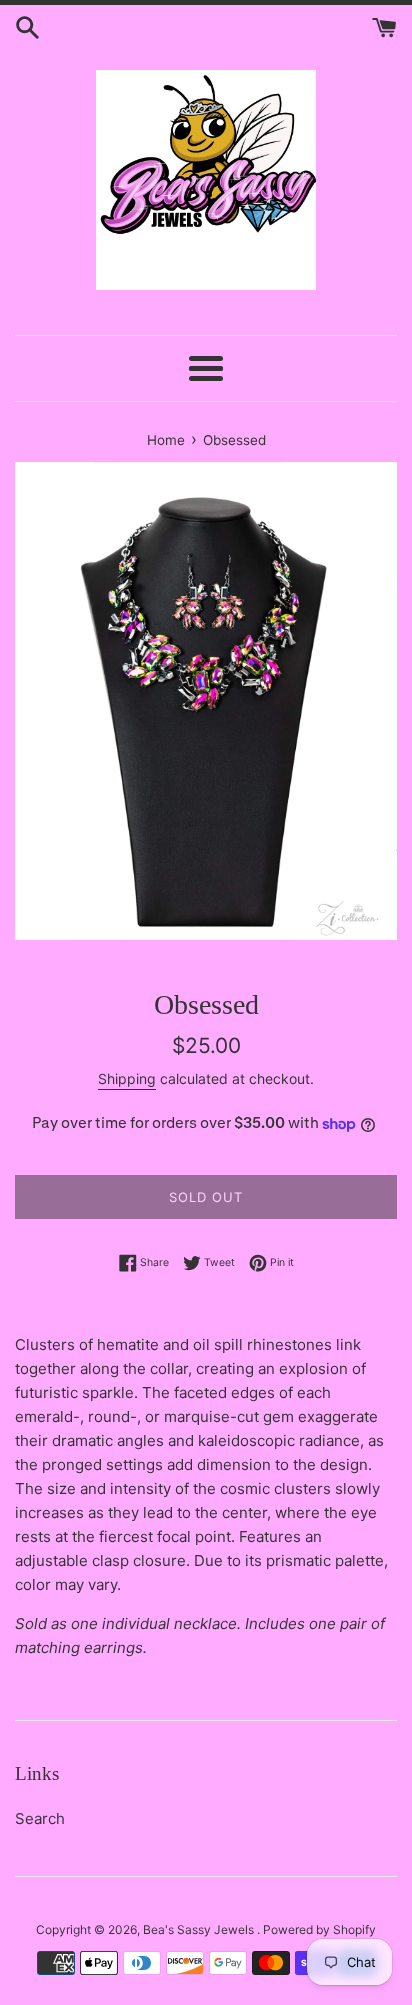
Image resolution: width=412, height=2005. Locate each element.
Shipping (127, 1078)
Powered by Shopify (319, 1929)
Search (40, 1818)
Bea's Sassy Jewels (200, 1929)
